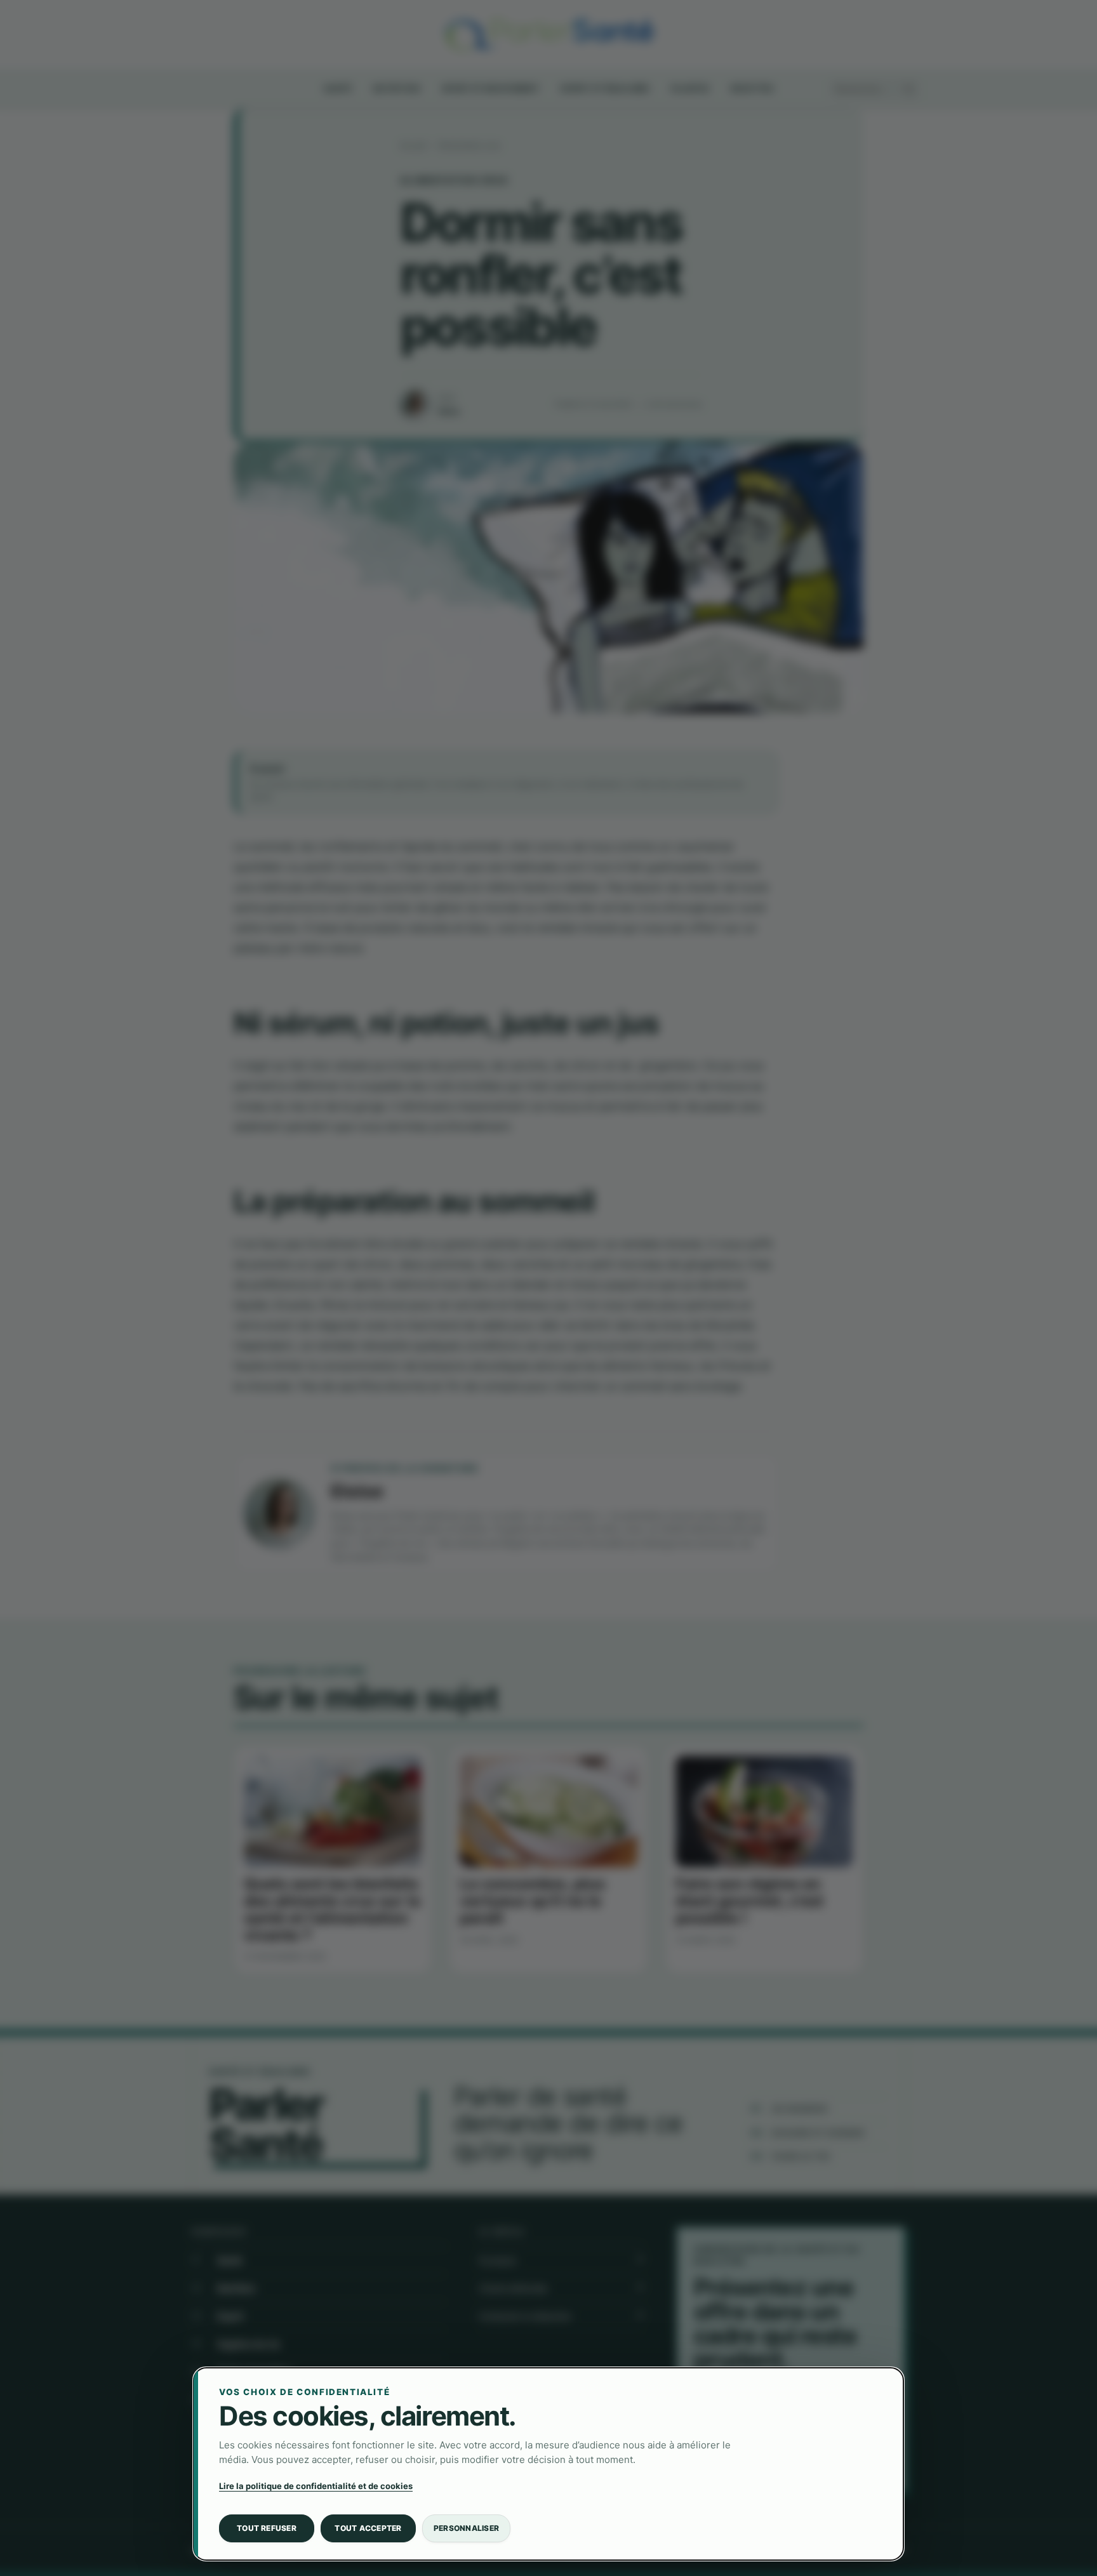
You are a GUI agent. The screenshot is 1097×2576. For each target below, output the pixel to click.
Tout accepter (368, 2528)
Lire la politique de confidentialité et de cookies (316, 2486)
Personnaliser (466, 2528)
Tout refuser (267, 2528)
